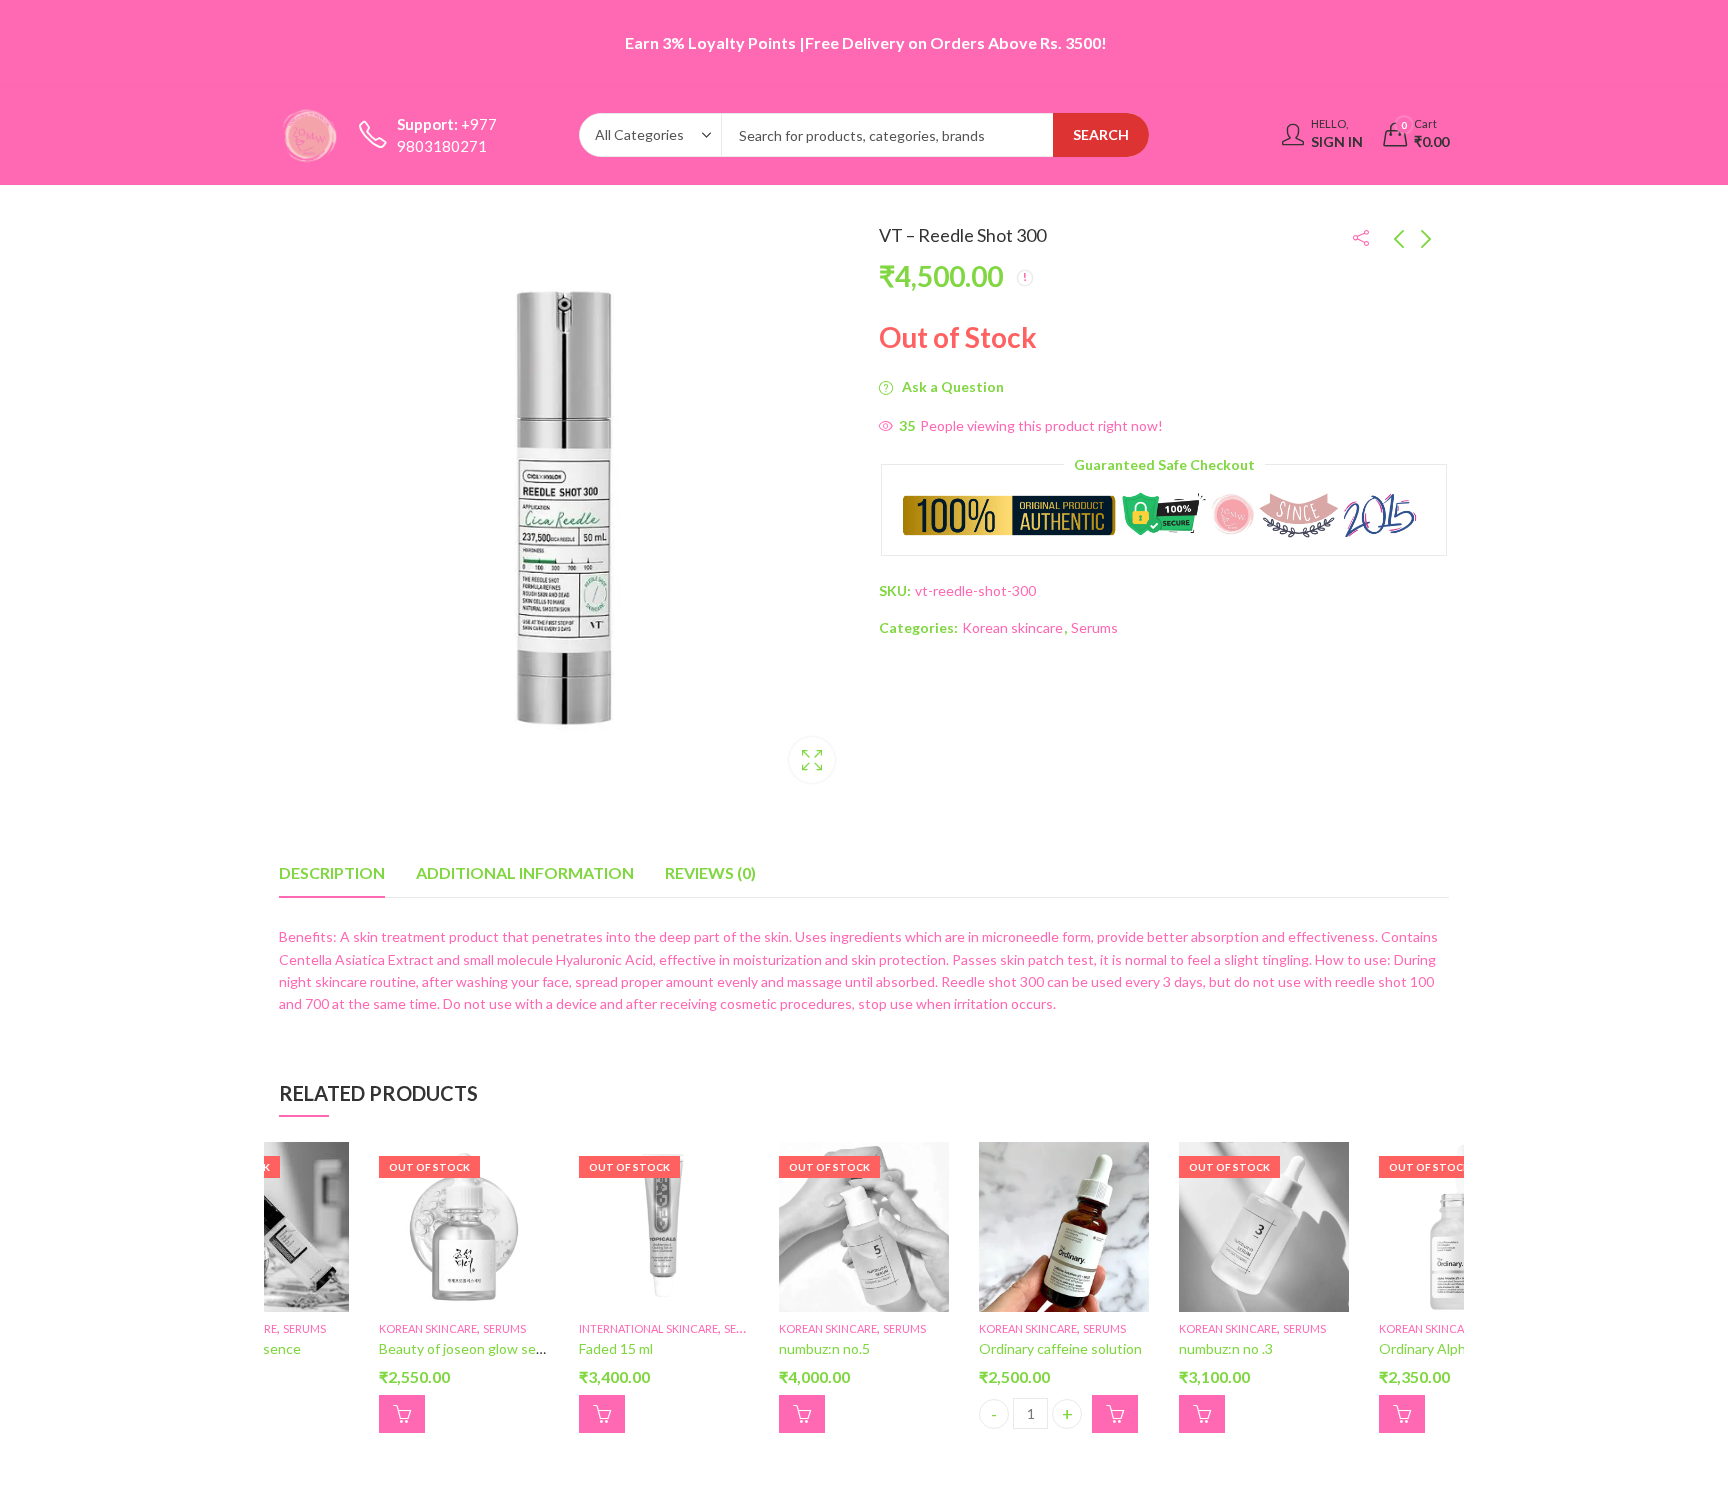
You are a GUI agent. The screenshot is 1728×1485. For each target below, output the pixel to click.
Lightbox (812, 760)
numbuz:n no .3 (1226, 1348)
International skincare (648, 1328)
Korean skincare (1012, 626)
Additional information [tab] (525, 872)
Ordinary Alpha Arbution (1455, 1348)
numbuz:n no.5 (824, 1348)
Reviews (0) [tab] (710, 872)
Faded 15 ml (616, 1348)
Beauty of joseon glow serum (469, 1348)
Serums (1094, 626)
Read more (402, 1413)
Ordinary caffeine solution (1060, 1348)
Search (1101, 134)
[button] (1115, 1413)
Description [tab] (332, 872)
